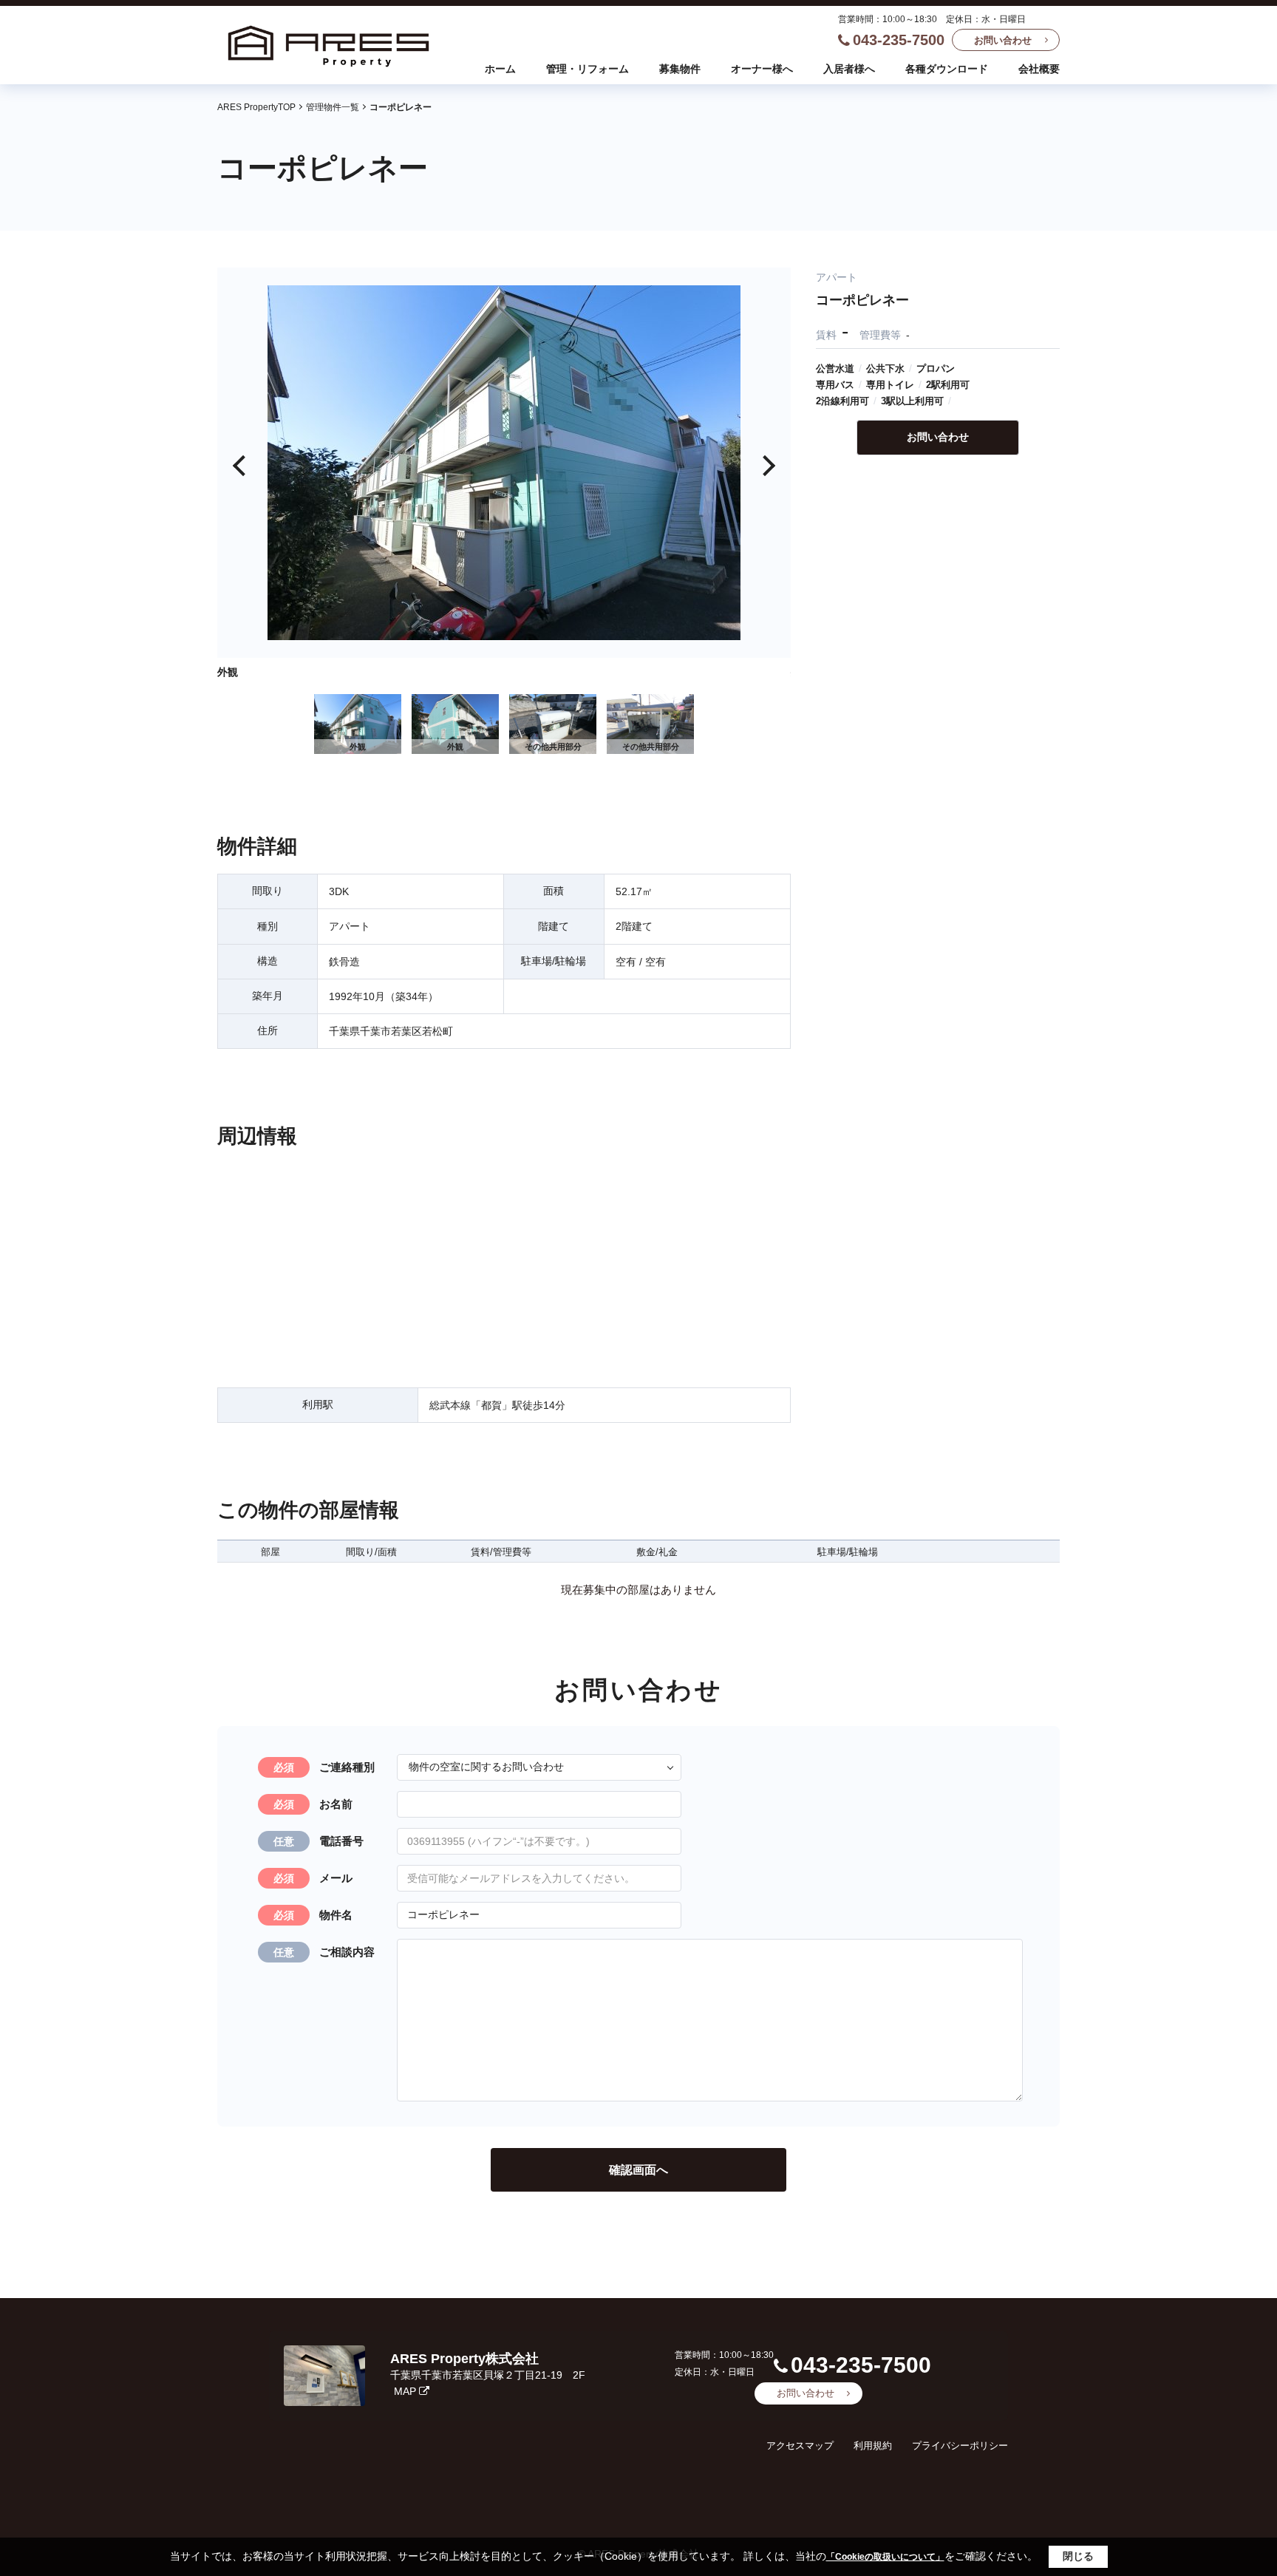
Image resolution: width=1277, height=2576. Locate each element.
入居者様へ (849, 69)
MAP (405, 2391)
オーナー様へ (762, 69)
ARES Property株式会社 (464, 2359)
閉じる (1078, 2556)
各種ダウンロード (947, 69)
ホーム (500, 69)
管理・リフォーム (588, 69)
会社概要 (1039, 69)
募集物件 (680, 69)
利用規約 (873, 2446)
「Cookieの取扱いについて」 (885, 2557)
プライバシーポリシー (960, 2446)
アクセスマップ (800, 2446)
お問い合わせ (1003, 40)
